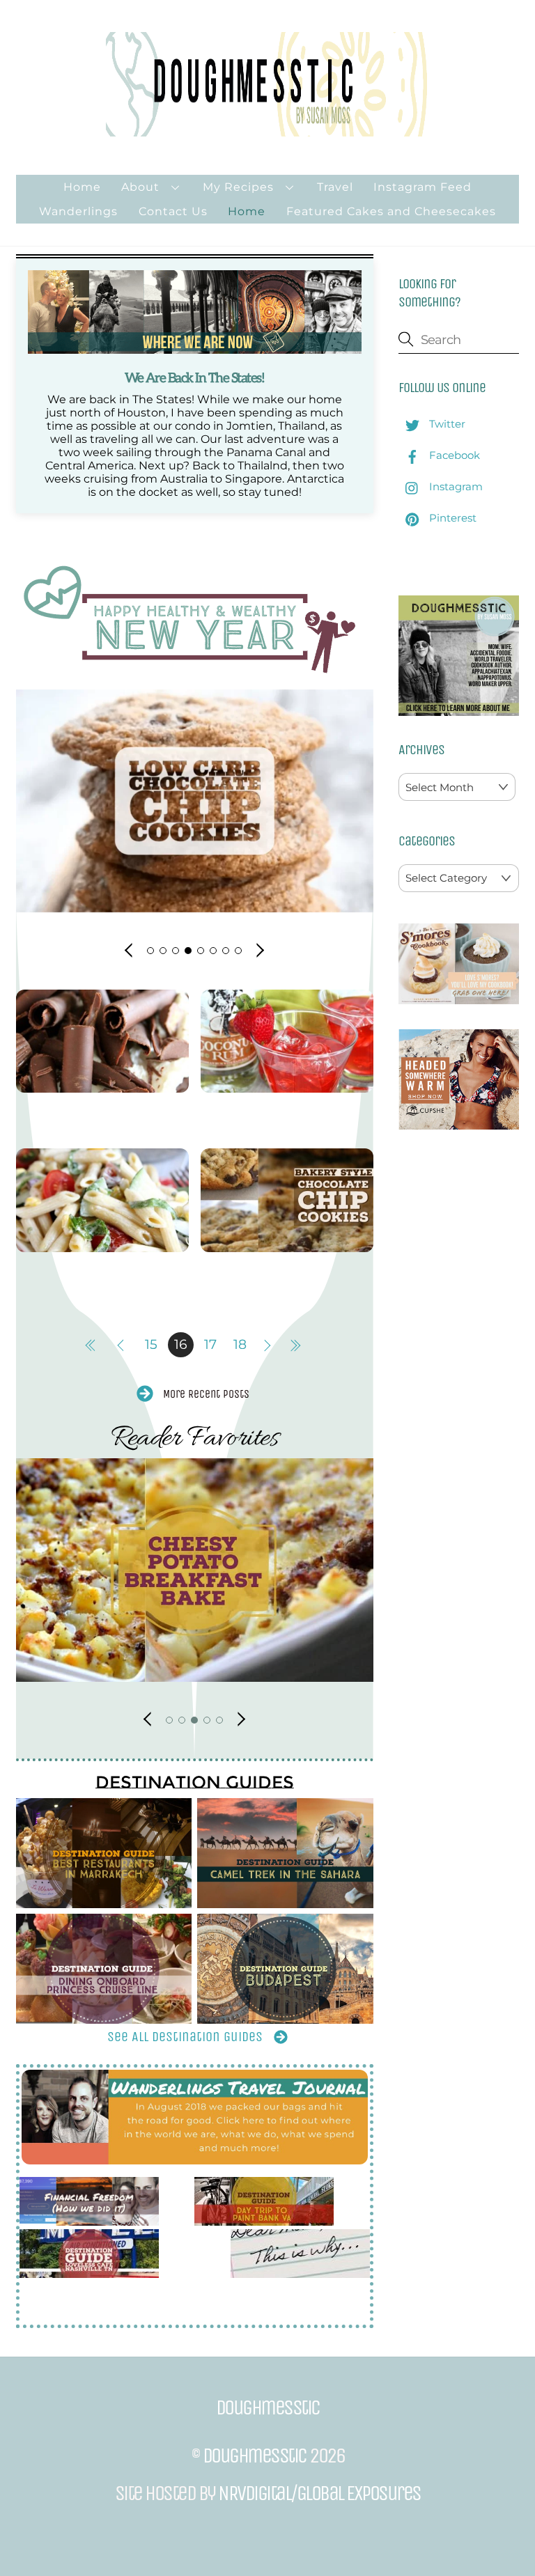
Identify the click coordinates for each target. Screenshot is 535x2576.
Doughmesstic (255, 2456)
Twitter (446, 424)
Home (82, 187)
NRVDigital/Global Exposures (319, 2493)
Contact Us (173, 211)
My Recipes (238, 187)
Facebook (453, 455)
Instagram (455, 486)
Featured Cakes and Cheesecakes (391, 211)
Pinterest (451, 518)
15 (151, 1344)
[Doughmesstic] (268, 130)
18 (240, 1344)
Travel (335, 187)
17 (210, 1344)
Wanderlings (78, 211)
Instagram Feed (422, 187)
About (140, 187)
